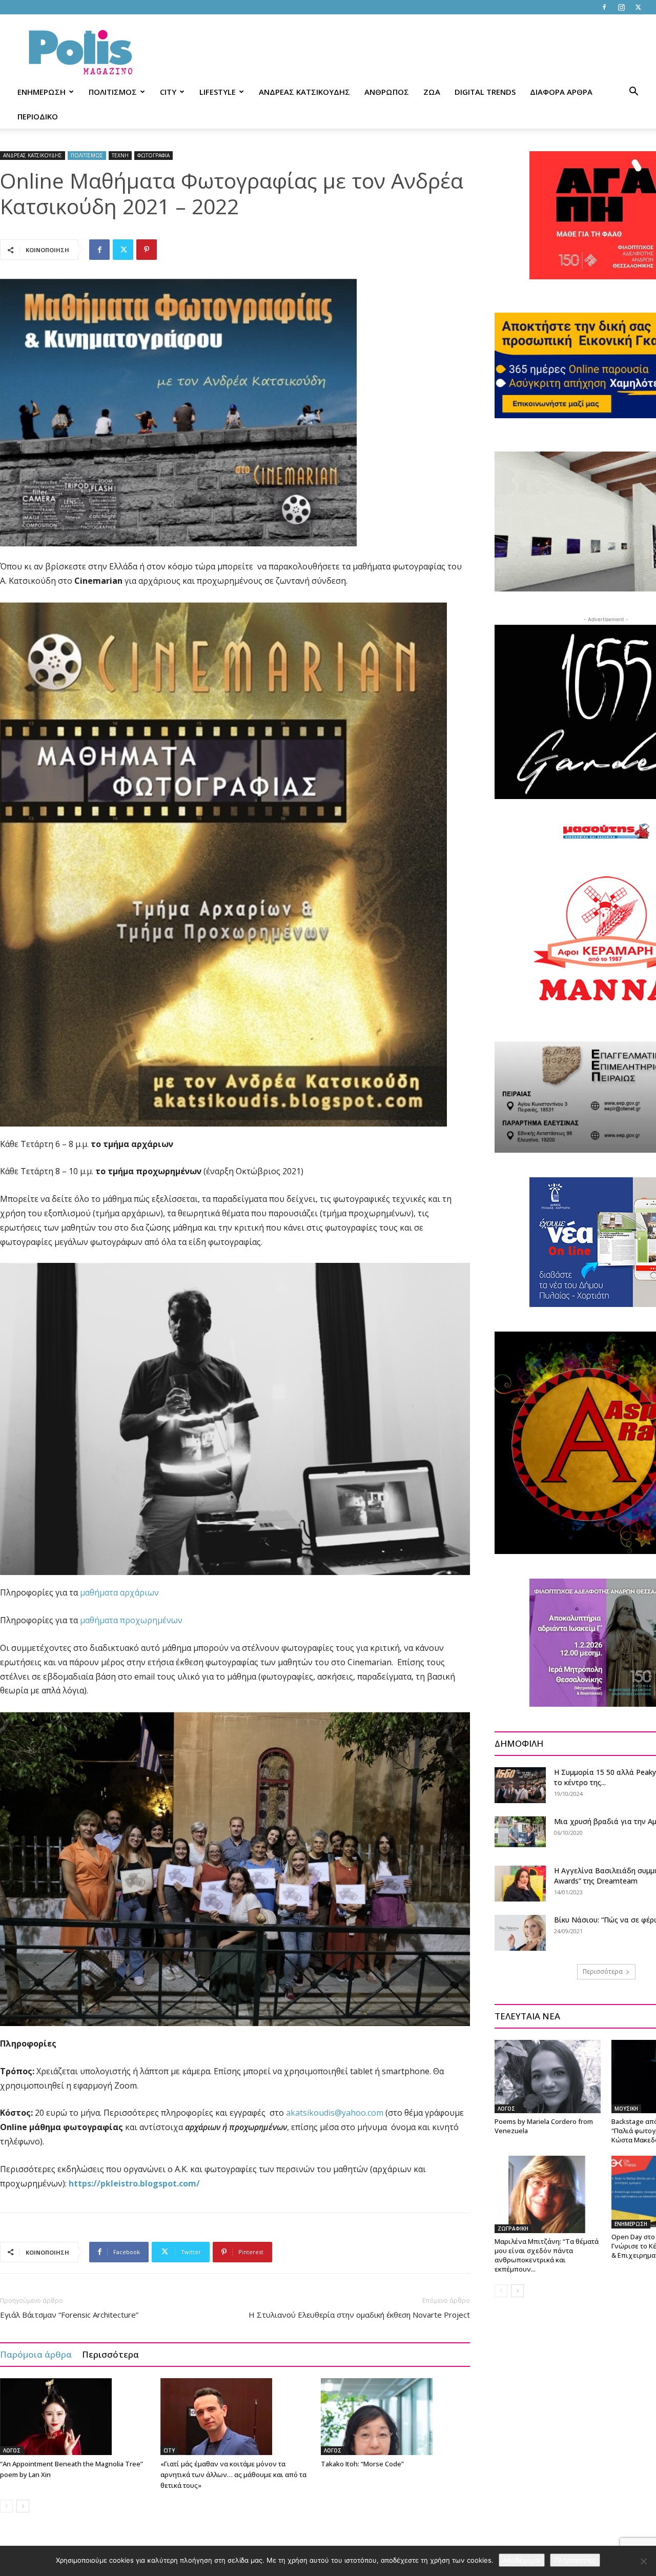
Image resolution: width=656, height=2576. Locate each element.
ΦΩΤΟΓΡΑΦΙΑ (153, 155)
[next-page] (23, 2506)
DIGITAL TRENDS (485, 92)
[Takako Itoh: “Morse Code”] (396, 2417)
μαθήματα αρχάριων (119, 1592)
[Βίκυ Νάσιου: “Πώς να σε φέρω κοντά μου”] (520, 1933)
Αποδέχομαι (522, 2560)
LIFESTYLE (218, 92)
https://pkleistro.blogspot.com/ (134, 2183)
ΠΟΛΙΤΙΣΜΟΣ (113, 92)
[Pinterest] (147, 250)
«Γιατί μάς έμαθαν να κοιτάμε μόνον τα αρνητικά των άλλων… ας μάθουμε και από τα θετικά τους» (233, 2475)
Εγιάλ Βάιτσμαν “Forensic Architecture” (69, 2315)
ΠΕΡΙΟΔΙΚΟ (38, 116)
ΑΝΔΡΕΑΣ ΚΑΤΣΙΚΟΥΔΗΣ (304, 92)
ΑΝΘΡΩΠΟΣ (387, 92)
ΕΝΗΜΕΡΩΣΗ (42, 92)
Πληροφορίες (575, 2560)
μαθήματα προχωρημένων (131, 1620)
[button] (633, 93)
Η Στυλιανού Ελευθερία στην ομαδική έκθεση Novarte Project (359, 2315)
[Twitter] (638, 7)
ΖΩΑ (432, 92)
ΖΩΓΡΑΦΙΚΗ (513, 2229)
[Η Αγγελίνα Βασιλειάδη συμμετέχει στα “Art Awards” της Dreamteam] (520, 1884)
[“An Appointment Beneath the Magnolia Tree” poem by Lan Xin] (75, 2417)
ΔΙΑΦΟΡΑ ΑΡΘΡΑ (561, 92)
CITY (168, 92)
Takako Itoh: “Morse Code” (362, 2464)
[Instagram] (621, 7)
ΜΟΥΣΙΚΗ (626, 2109)
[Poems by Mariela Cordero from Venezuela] (548, 2076)
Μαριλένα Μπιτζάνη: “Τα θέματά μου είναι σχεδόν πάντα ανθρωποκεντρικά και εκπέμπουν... (547, 2255)
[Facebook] (604, 7)
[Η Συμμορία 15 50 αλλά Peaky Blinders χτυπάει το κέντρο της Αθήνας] (520, 1785)
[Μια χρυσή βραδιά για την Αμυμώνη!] (520, 1832)
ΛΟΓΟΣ (12, 2450)
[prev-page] (6, 2506)
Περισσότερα (110, 2354)
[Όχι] (643, 2561)
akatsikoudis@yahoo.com (335, 2113)
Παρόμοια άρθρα (36, 2354)
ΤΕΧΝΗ (120, 155)
